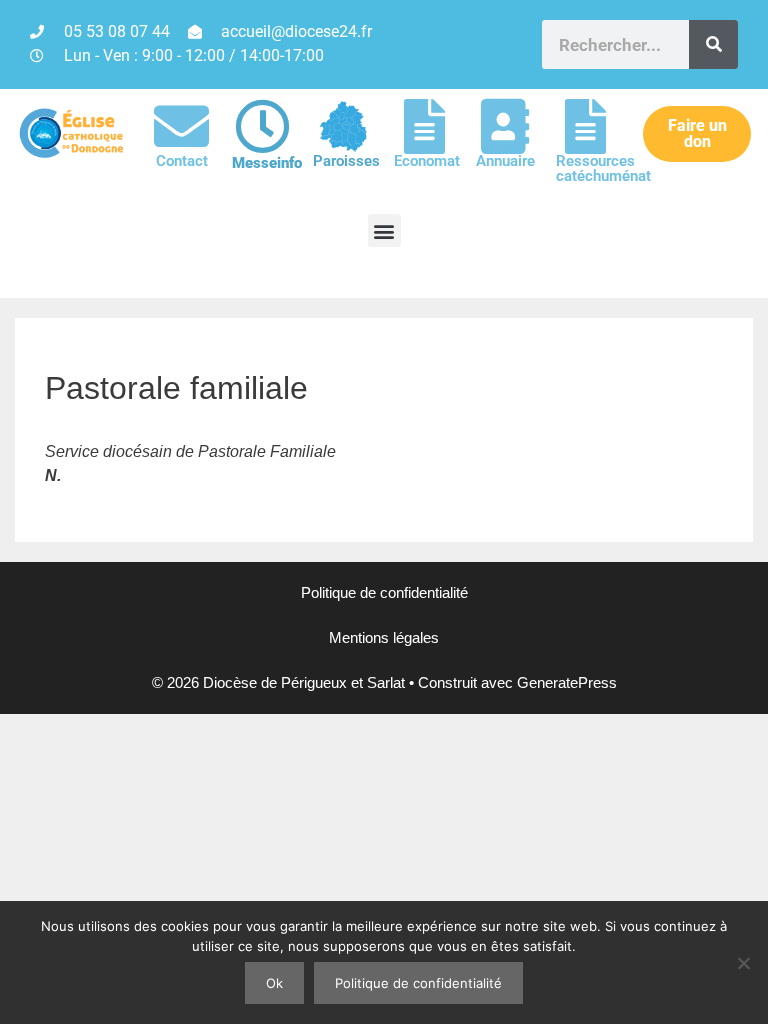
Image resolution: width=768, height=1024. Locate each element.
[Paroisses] (343, 126)
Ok (274, 983)
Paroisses (346, 161)
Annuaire (505, 161)
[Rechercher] (713, 44)
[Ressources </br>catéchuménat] (585, 126)
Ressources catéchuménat (603, 168)
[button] (384, 230)
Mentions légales (384, 637)
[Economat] (424, 126)
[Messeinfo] (262, 126)
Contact (182, 161)
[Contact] (181, 126)
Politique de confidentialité (384, 592)
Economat (427, 161)
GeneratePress (567, 682)
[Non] (743, 963)
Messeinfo (267, 163)
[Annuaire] (505, 126)
